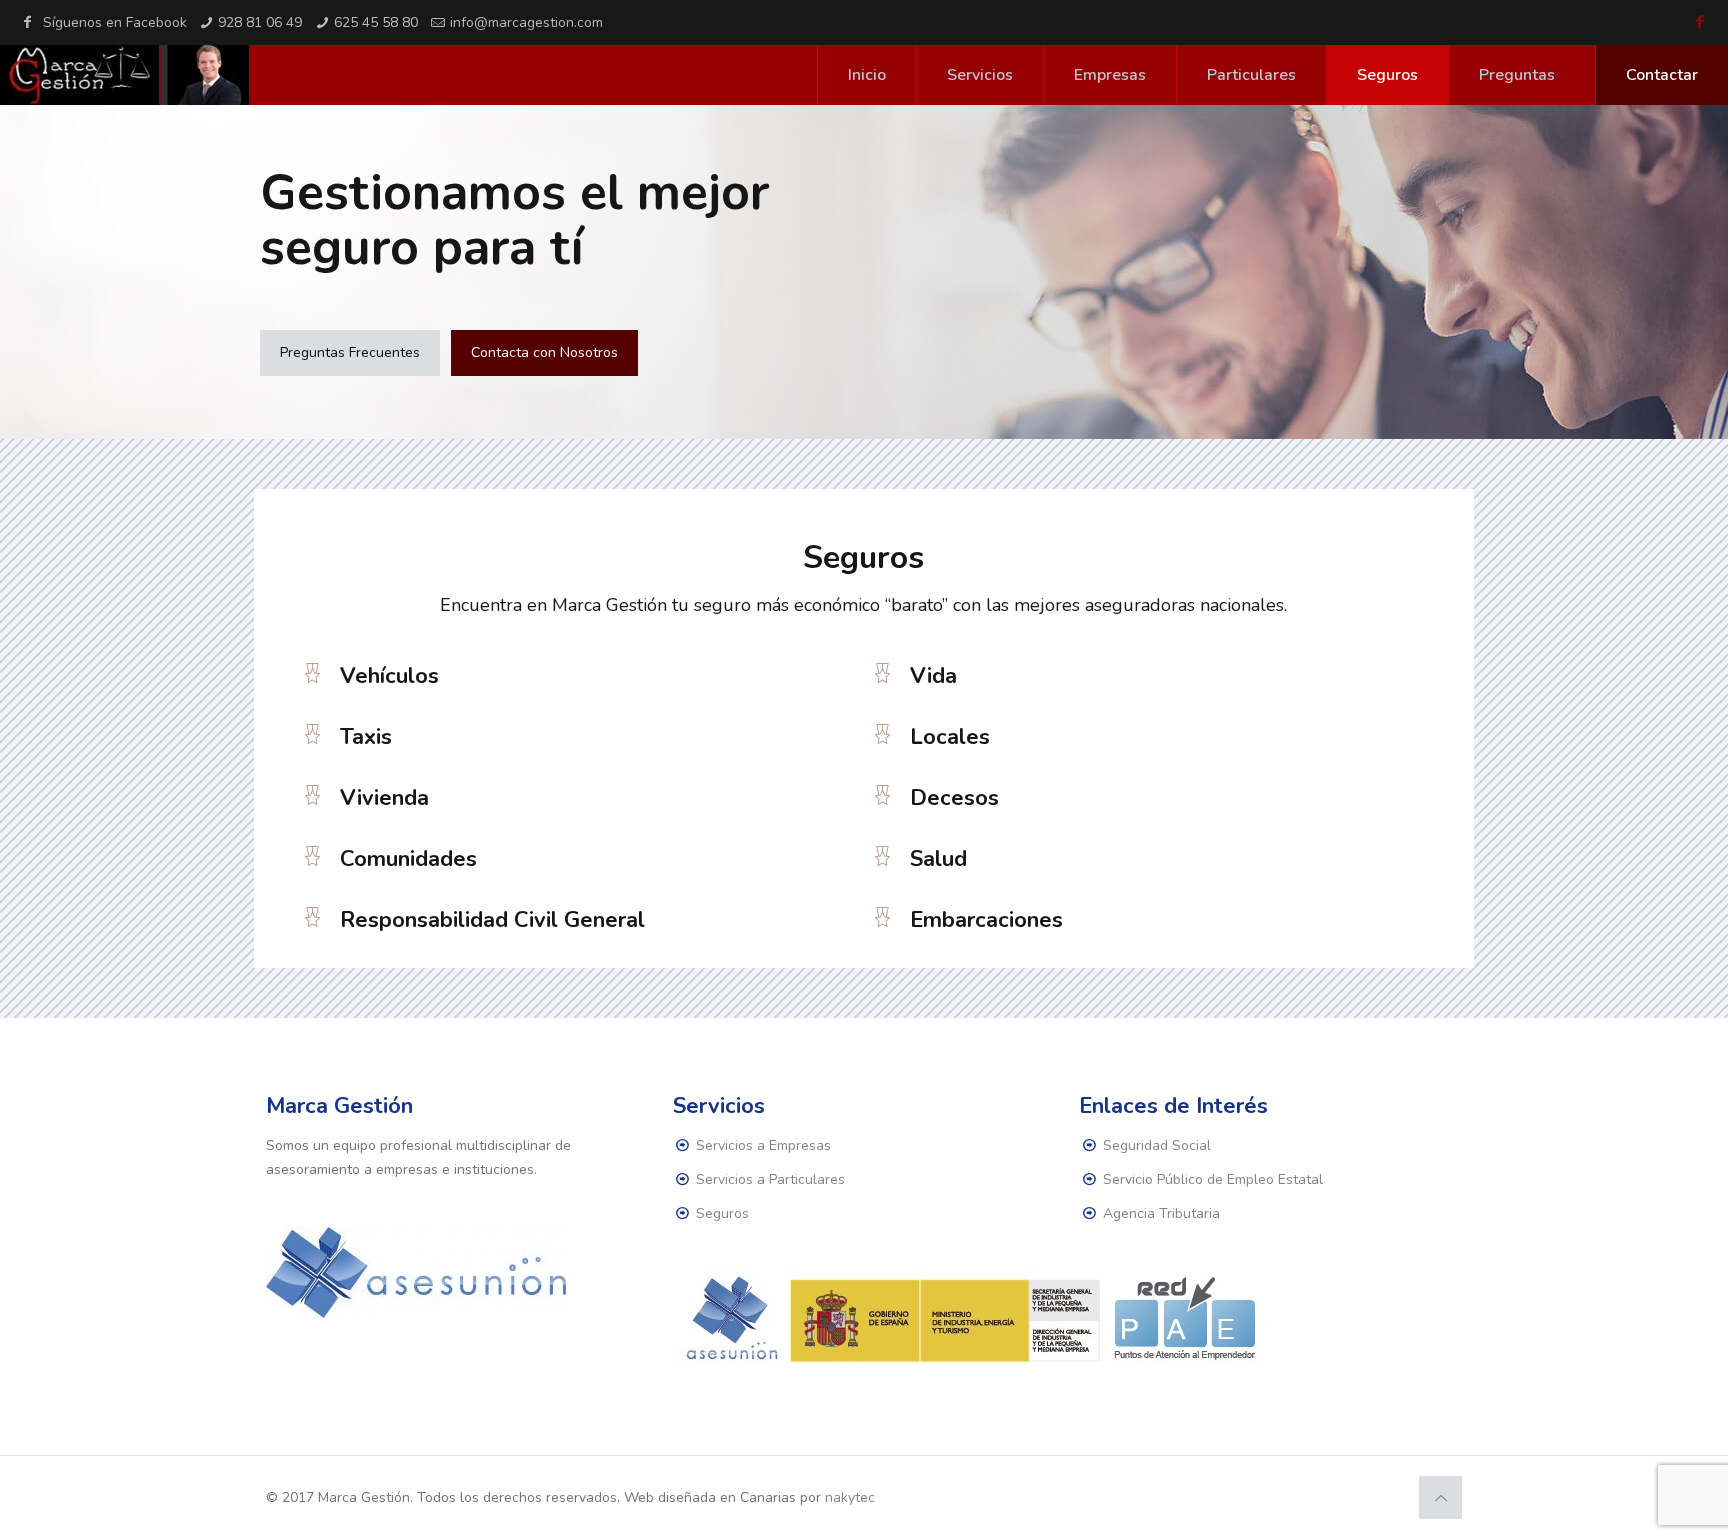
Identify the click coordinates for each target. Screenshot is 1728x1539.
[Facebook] (1700, 22)
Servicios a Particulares (770, 1179)
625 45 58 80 (376, 22)
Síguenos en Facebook (115, 22)
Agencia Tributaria (1161, 1213)
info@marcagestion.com (526, 22)
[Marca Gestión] (124, 75)
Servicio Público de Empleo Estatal (1213, 1179)
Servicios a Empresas (763, 1145)
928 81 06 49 (260, 22)
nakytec (850, 1497)
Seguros (722, 1213)
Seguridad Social (1157, 1145)
